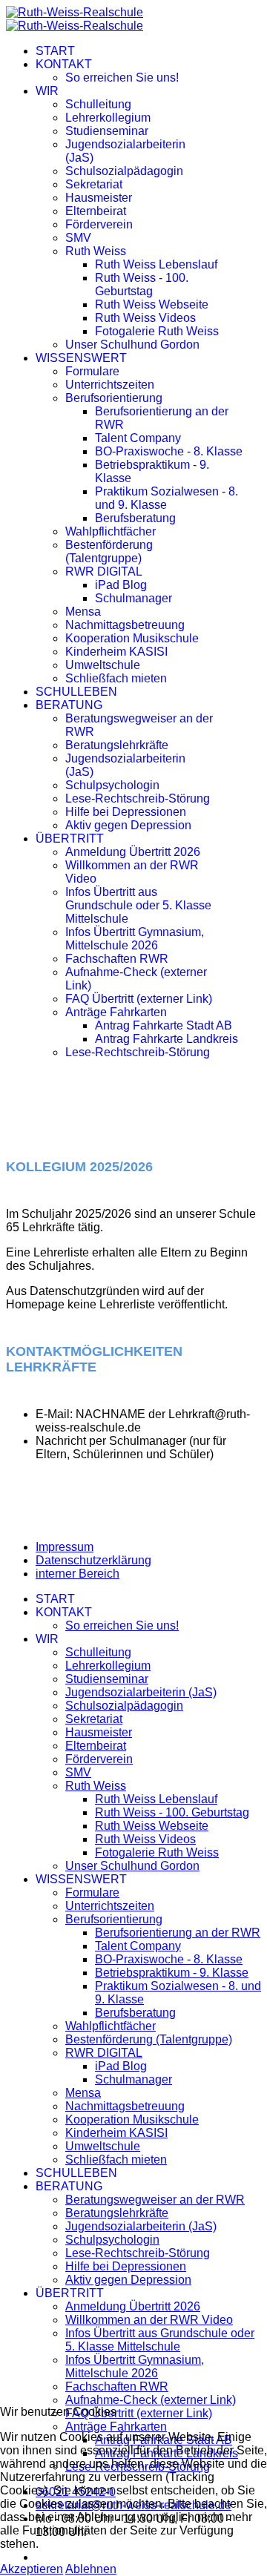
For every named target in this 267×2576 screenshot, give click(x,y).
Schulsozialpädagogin (124, 171)
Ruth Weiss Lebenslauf (156, 264)
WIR (47, 91)
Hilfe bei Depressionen (126, 812)
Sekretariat (94, 184)
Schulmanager (133, 598)
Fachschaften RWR (117, 959)
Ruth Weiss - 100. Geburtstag (142, 284)
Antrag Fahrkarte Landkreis (167, 1039)
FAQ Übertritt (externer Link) (139, 999)
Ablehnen (91, 2569)
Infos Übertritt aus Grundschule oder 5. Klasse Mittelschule (138, 905)
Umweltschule (103, 665)
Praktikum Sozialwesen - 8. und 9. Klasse (167, 498)
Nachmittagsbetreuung (125, 625)
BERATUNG (69, 705)
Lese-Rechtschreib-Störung (138, 798)
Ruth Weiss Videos (145, 318)
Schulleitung (98, 104)
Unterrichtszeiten (110, 385)
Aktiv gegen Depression (128, 825)
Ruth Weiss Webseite (152, 304)
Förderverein (99, 224)
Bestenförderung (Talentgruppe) (109, 551)
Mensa (83, 612)
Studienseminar (107, 131)
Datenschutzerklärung (93, 1560)
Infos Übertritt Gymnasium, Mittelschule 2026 (135, 939)
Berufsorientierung (114, 398)
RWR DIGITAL (104, 571)
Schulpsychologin (112, 785)
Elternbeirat (96, 211)
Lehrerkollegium (108, 118)
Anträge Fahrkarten (116, 1012)
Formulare (92, 371)
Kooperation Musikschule (132, 638)
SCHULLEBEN (76, 692)
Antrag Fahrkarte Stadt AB (164, 1025)
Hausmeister (99, 198)
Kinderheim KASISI (116, 652)
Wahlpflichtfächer (111, 531)
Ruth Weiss (96, 251)
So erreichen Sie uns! (122, 78)
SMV (78, 238)
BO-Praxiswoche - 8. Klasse (169, 451)
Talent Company (138, 438)
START (55, 51)
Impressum (65, 1547)
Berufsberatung (135, 518)
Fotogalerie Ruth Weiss (157, 331)
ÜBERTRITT (70, 839)
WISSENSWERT (81, 358)
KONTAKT (64, 64)
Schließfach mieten (116, 678)
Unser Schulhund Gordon (132, 345)
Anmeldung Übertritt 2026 (133, 852)
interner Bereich (78, 1574)
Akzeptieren (32, 2569)
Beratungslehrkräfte (117, 745)
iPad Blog (121, 585)
